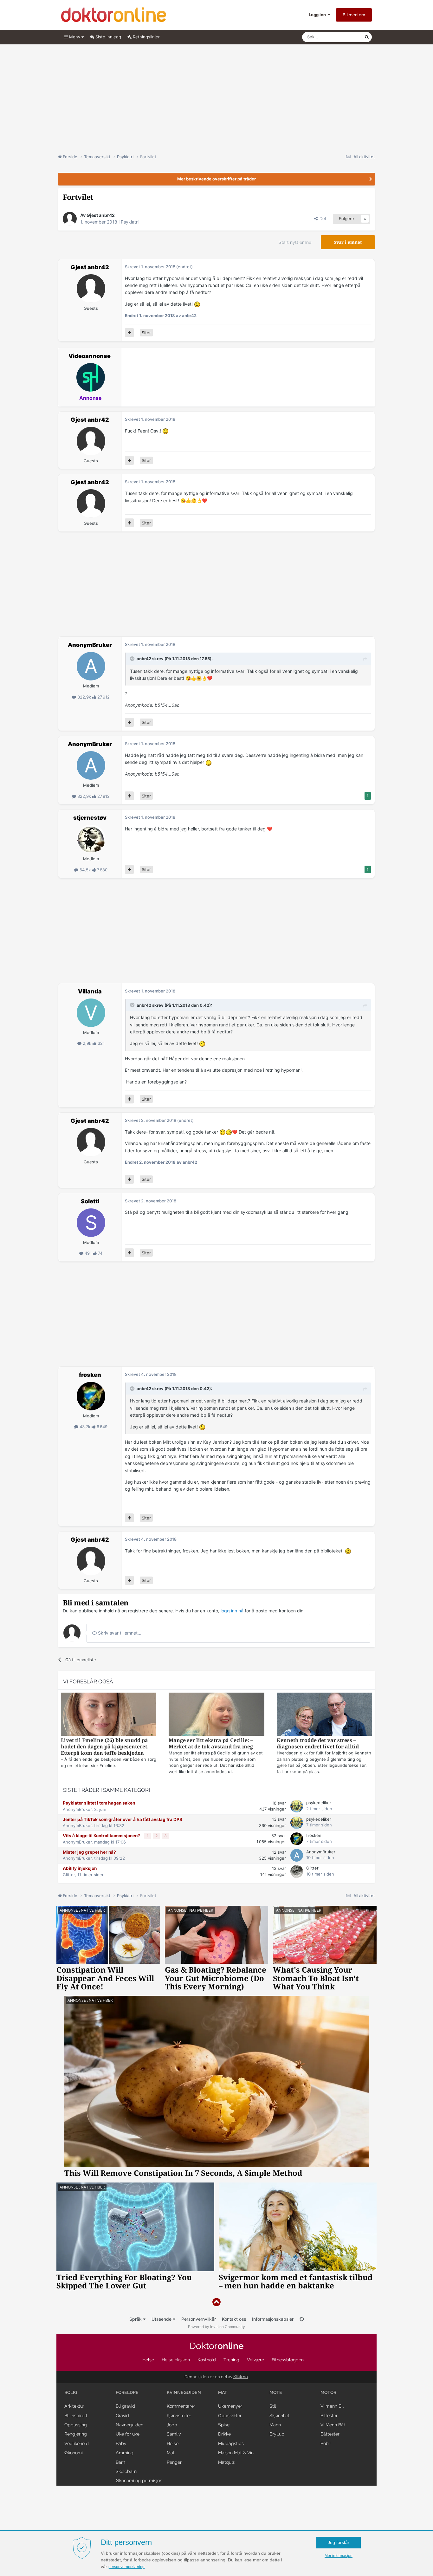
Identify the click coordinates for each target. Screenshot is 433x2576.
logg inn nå (232, 1611)
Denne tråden (343, 37)
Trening (231, 2360)
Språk (136, 2319)
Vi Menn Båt (333, 2425)
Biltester (329, 2416)
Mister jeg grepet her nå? (89, 1852)
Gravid (122, 2416)
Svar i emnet (348, 242)
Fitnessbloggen (288, 2360)
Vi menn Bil (332, 2406)
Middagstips (231, 2443)
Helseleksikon (176, 2360)
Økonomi (74, 2453)
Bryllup (277, 2434)
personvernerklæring (126, 2567)
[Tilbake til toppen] (217, 2302)
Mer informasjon (339, 2556)
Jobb (172, 2425)
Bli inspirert (76, 2416)
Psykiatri (130, 222)
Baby (121, 2443)
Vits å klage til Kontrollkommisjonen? (102, 1836)
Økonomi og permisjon (139, 2481)
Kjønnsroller (179, 2416)
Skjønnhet (280, 2416)
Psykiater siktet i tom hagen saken (99, 1803)
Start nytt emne (295, 242)
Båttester (330, 2434)
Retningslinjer (146, 37)
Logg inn (318, 15)
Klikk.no (241, 2377)
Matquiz (226, 2462)
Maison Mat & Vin (236, 2453)
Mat (171, 2453)
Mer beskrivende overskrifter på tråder (217, 179)
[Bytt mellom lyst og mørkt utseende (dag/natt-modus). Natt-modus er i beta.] (302, 2319)
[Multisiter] (129, 333)
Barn (120, 2462)
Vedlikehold (77, 2443)
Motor (328, 2392)
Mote (276, 2392)
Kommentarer (181, 2406)
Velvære (255, 2360)
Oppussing (76, 2425)
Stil (273, 2406)
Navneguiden (129, 2425)
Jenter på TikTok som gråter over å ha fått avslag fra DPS (123, 1819)
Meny (75, 37)
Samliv (174, 2434)
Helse (148, 2360)
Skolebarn (126, 2471)
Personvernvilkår (199, 2319)
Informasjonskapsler (273, 2319)
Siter (146, 333)
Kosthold (207, 2360)
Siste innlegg (108, 37)
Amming (125, 2453)
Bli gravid (125, 2406)
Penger (174, 2462)
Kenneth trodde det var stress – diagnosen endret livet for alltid (318, 1743)
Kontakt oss (234, 2319)
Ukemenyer (230, 2406)
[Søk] (367, 37)
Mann (275, 2425)
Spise (224, 2425)
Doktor (217, 2346)
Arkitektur (74, 2406)
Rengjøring (76, 2434)
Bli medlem (354, 15)
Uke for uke (128, 2434)
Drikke (224, 2434)
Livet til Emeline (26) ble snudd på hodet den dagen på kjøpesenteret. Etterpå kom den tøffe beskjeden (105, 1747)
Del (322, 219)
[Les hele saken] (109, 1715)
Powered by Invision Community (217, 2327)
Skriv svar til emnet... (119, 1633)
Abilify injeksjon (80, 1868)
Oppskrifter (230, 2416)
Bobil (326, 2443)
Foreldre (127, 2392)
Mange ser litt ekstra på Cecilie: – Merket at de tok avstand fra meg (211, 1743)
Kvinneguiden (184, 2392)
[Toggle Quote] (133, 659)
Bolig (71, 2392)
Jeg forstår (339, 2542)
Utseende (162, 2319)
